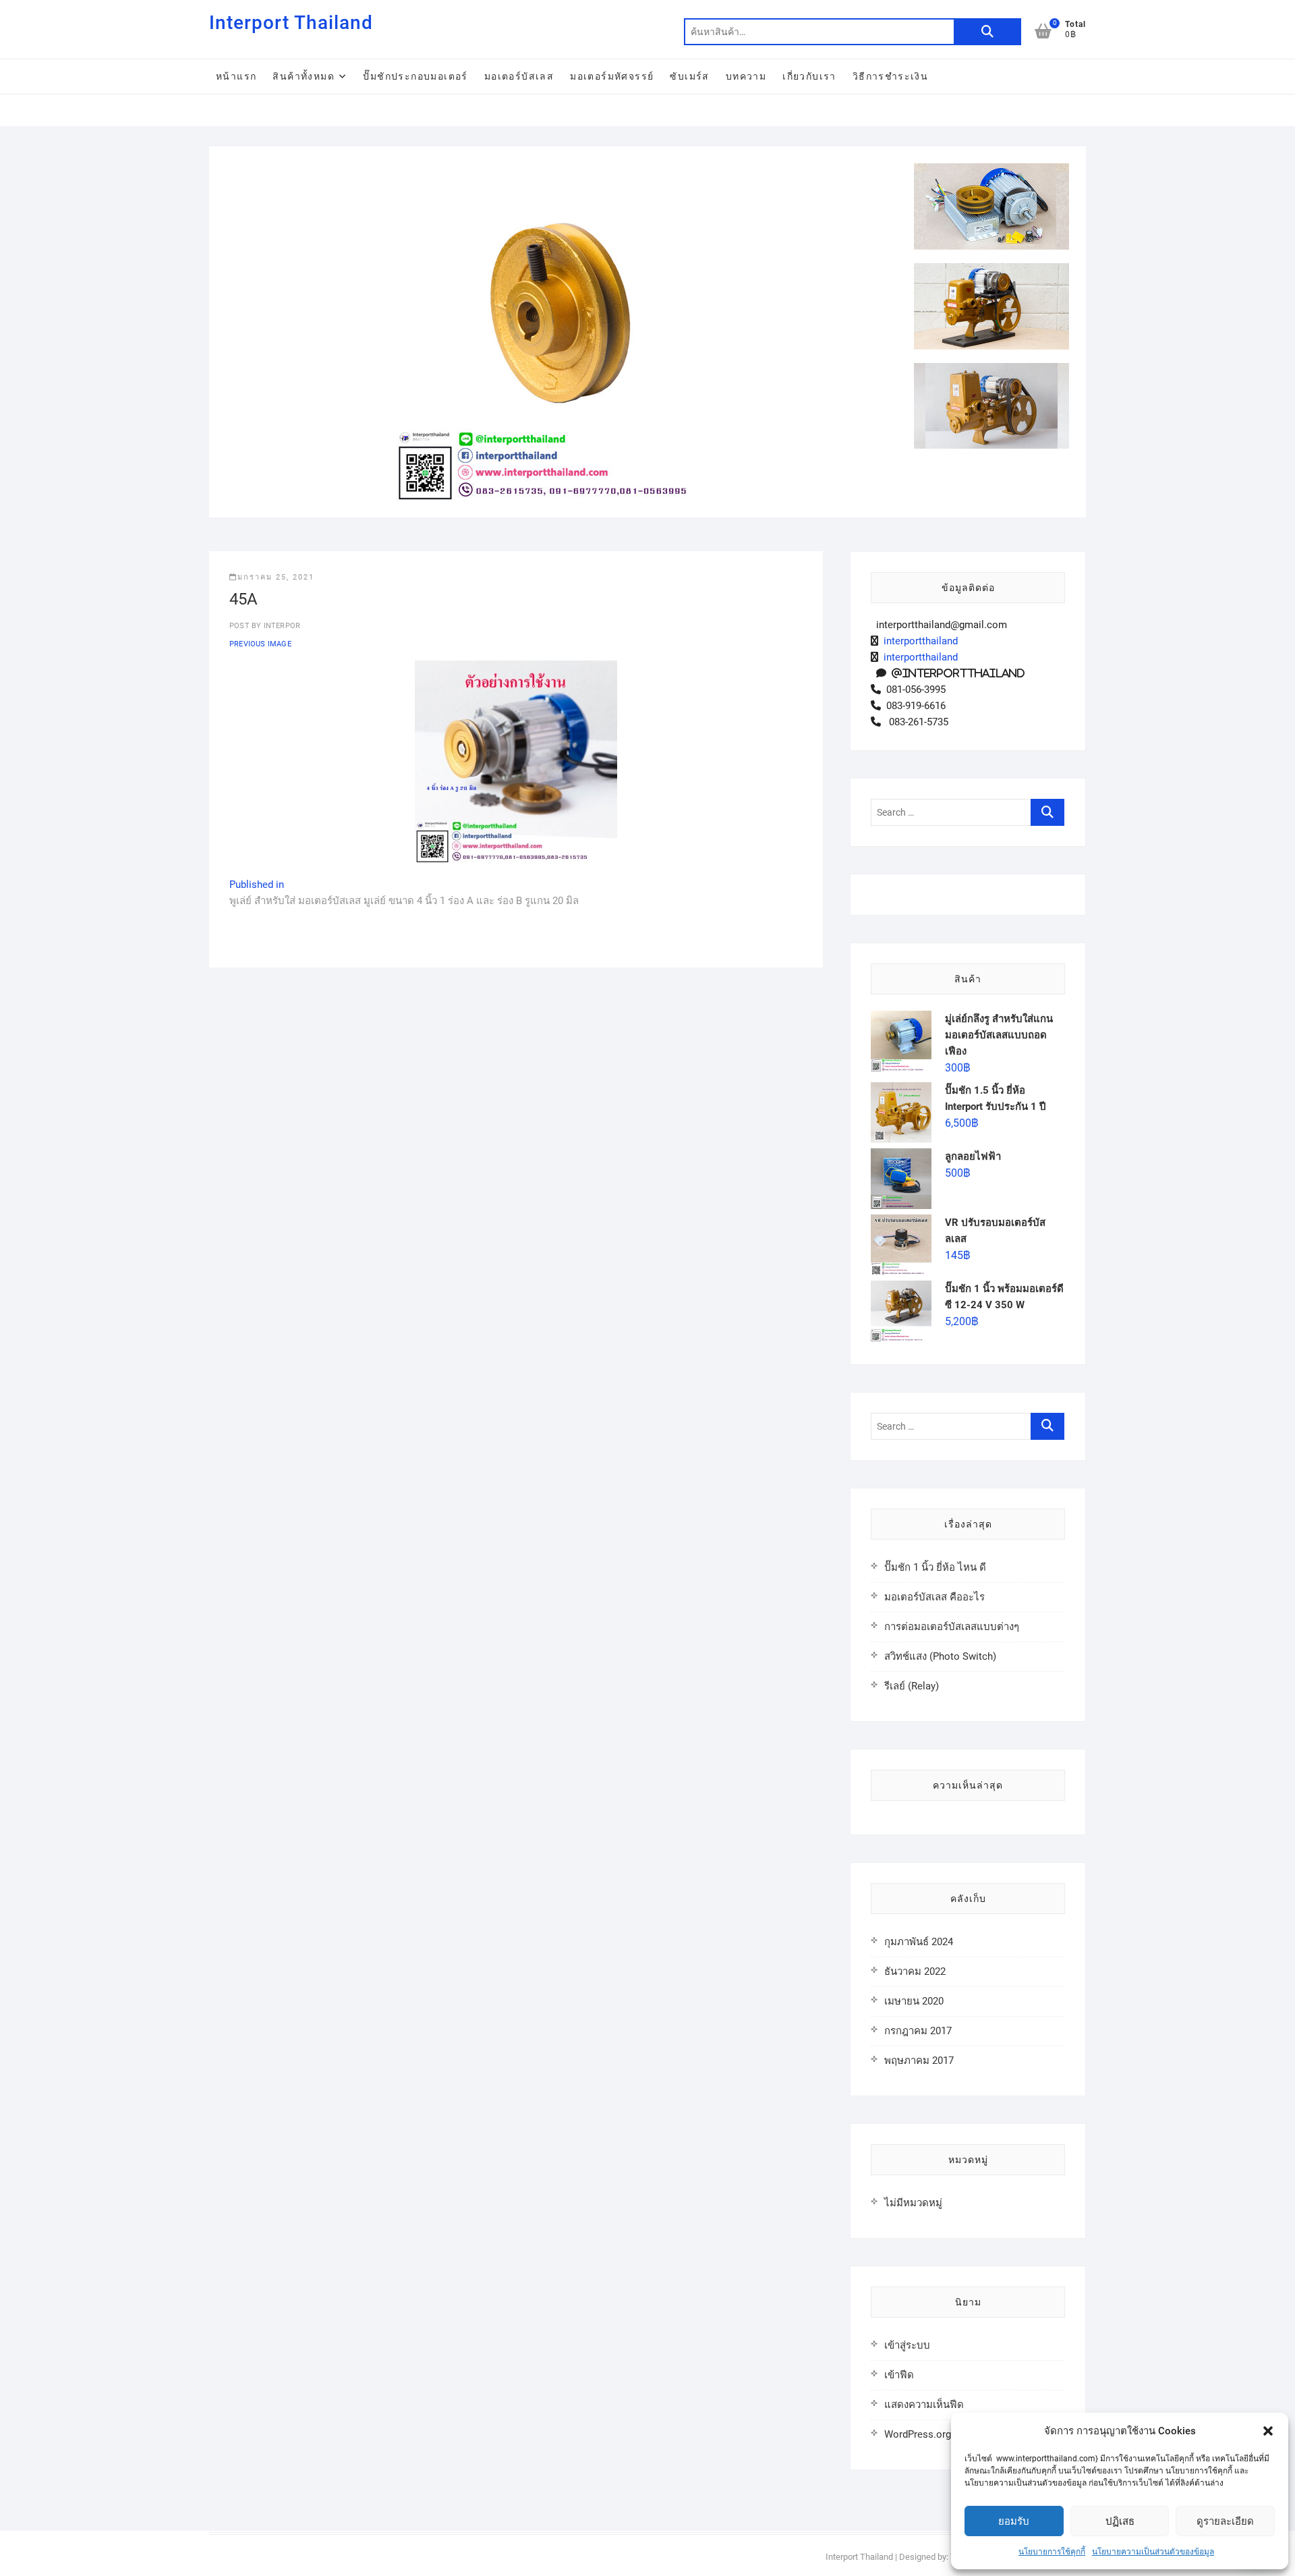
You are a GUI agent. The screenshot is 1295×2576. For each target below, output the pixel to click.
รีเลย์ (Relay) (912, 1686)
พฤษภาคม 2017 (919, 2061)
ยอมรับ (1014, 2521)
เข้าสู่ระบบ (907, 2345)
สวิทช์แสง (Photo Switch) (940, 1656)
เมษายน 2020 (914, 2001)
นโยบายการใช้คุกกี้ (1052, 2552)
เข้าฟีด (899, 2375)
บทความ (746, 76)
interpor (281, 626)
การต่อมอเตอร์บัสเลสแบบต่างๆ (952, 1627)
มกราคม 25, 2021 (276, 577)
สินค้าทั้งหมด (304, 76)
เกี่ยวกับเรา (809, 76)
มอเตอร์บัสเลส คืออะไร (934, 1597)
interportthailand (918, 641)
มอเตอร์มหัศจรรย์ (612, 76)
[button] (1268, 2431)
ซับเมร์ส (689, 76)
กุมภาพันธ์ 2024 (919, 1942)
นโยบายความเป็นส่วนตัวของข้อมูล (1153, 2552)
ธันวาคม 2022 (915, 1971)
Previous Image (260, 644)
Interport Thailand (291, 23)
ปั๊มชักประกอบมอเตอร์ (415, 76)
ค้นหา (987, 32)
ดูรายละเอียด (1225, 2521)
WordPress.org (918, 2434)
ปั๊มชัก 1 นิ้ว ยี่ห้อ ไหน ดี (935, 1567)
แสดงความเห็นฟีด (924, 2405)
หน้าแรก (236, 76)
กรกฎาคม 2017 (918, 2031)
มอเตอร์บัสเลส (519, 76)
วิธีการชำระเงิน (890, 76)
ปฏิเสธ (1120, 2521)
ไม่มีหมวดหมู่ (913, 2203)
